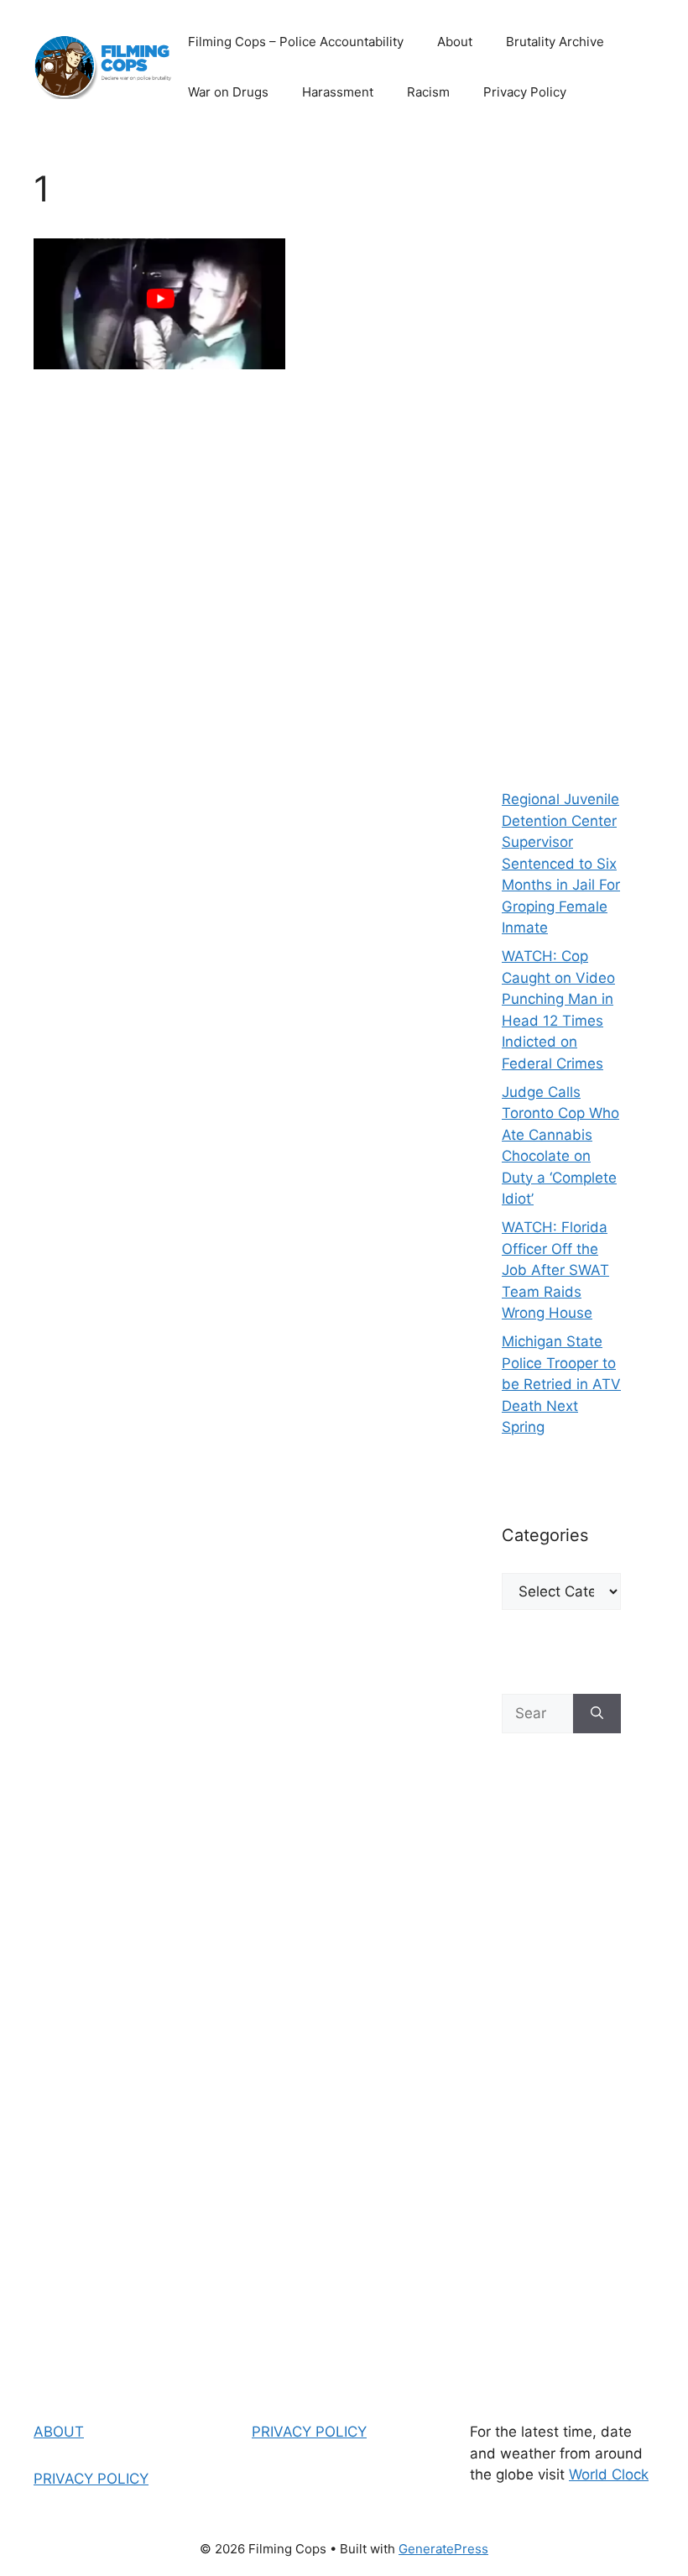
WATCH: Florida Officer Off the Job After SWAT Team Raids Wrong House (555, 1270)
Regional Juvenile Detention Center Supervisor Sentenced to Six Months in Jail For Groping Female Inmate (561, 863)
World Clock (609, 2474)
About (455, 42)
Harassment (338, 92)
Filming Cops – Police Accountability (296, 42)
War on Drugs (228, 92)
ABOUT (59, 2432)
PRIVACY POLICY (91, 2479)
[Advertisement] (561, 453)
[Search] (597, 1714)
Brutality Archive (555, 42)
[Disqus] (234, 629)
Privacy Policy (525, 92)
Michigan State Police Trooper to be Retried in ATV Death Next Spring (561, 1384)
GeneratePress (443, 2549)
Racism (428, 92)
